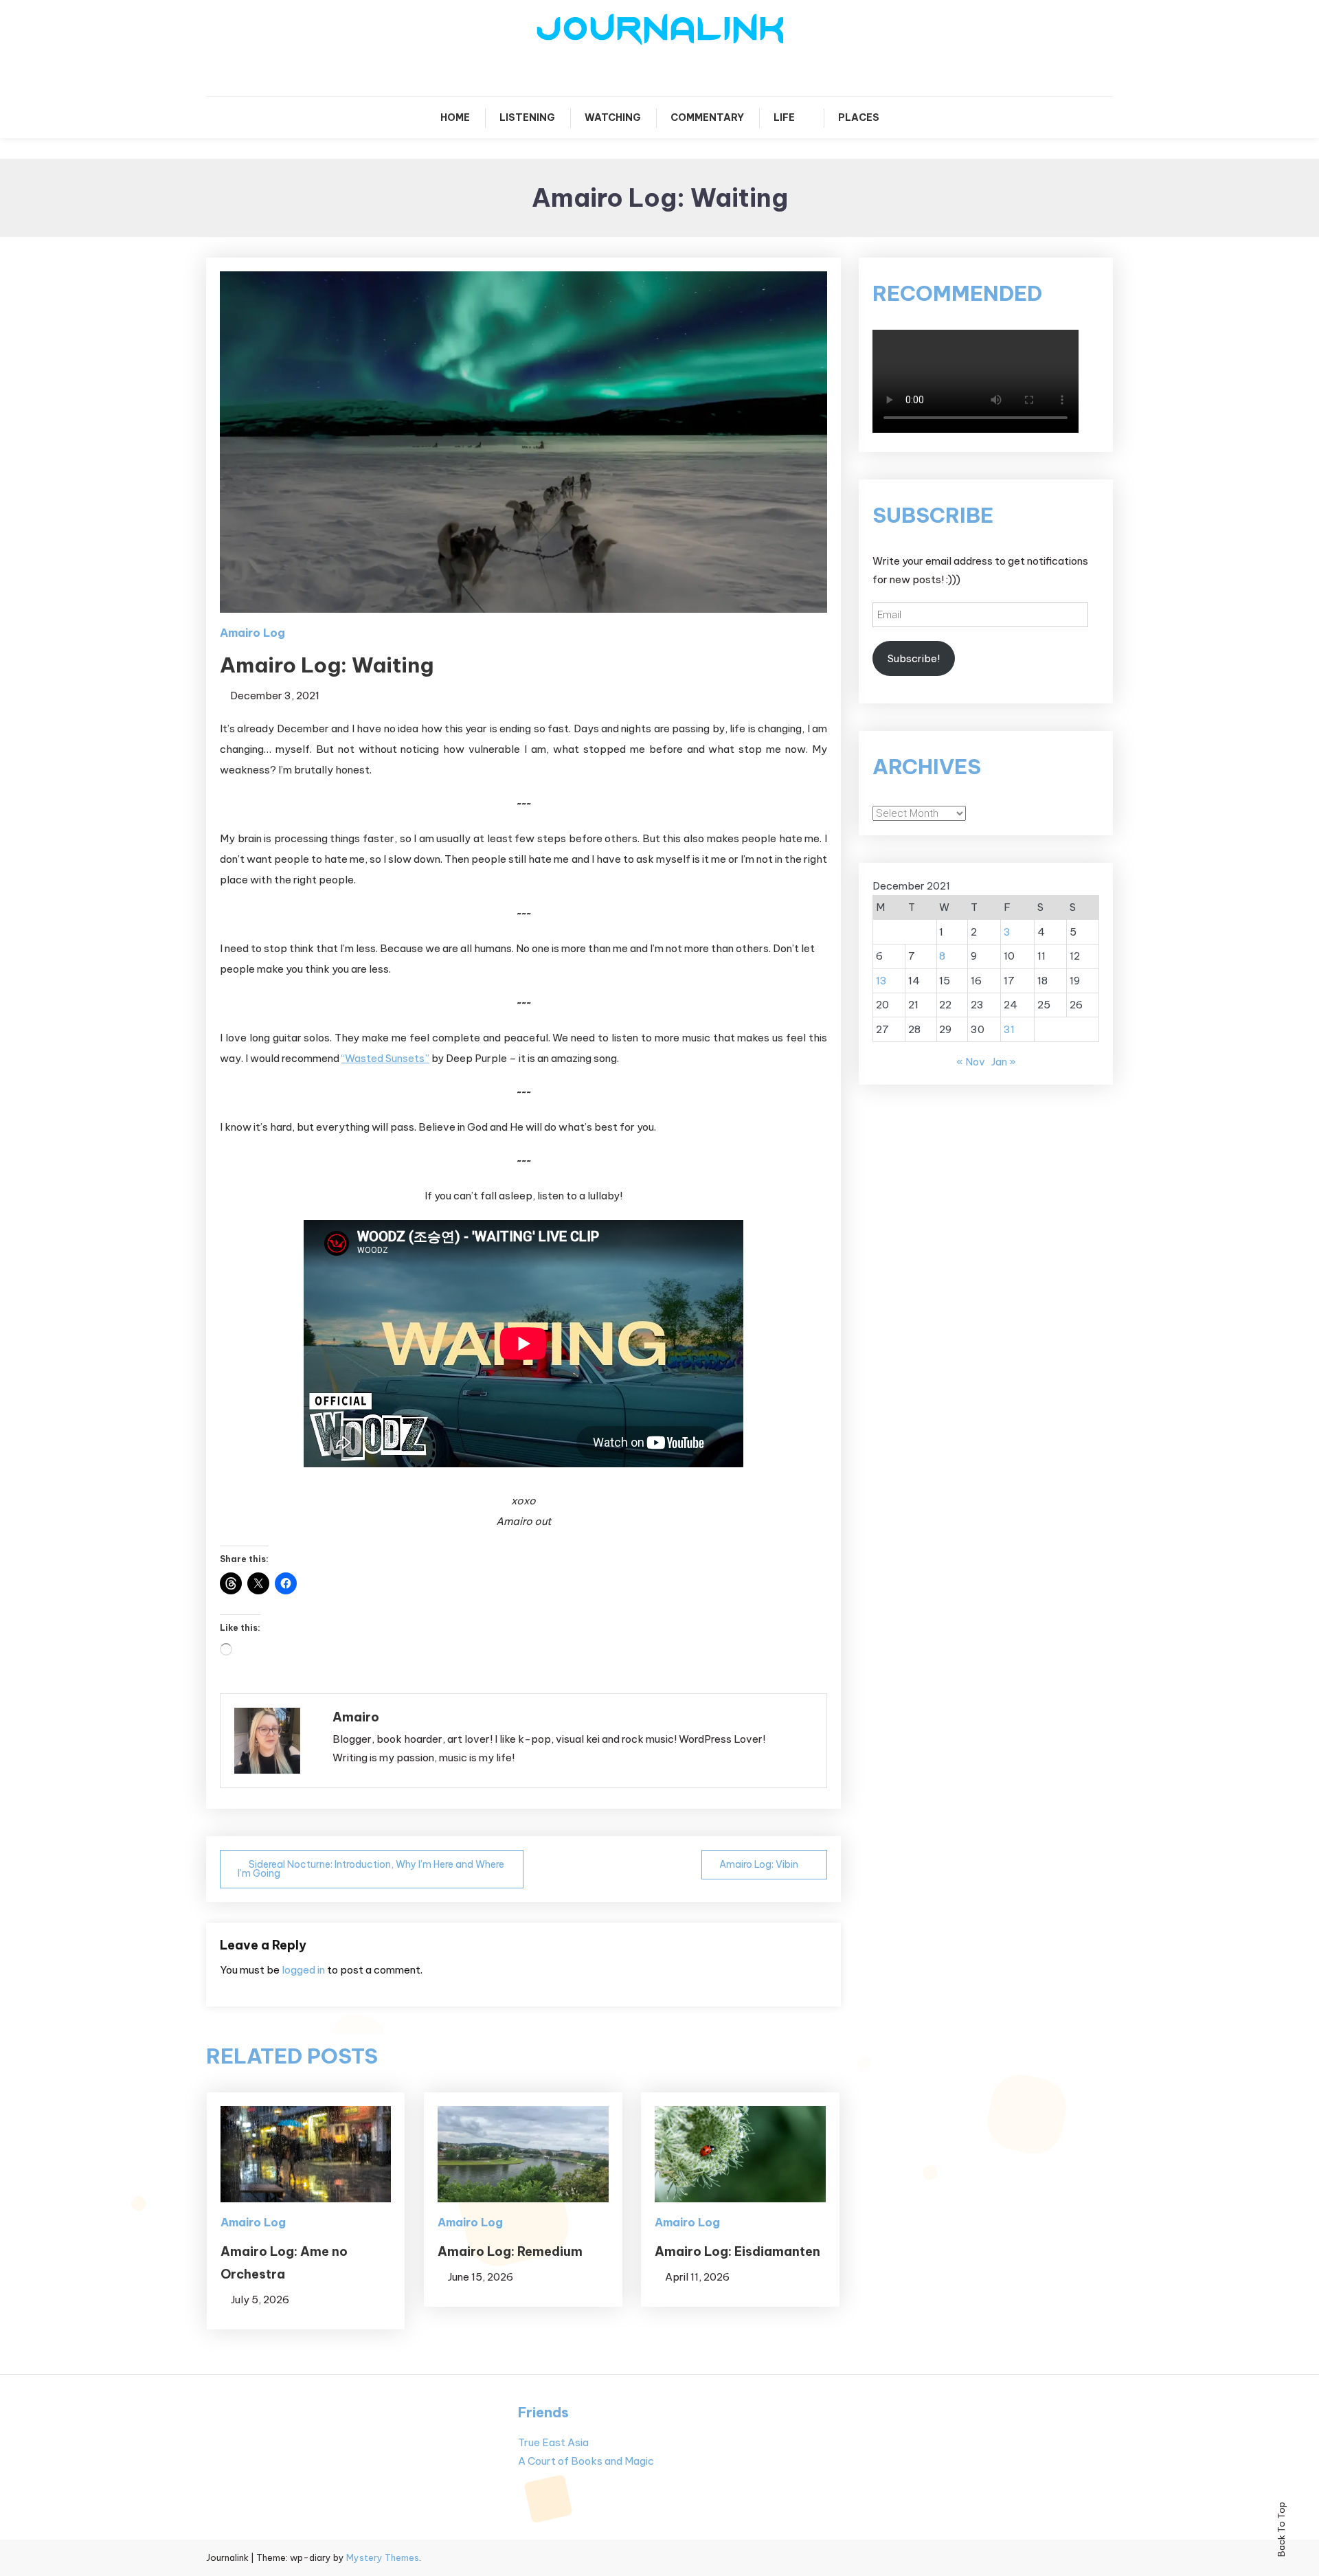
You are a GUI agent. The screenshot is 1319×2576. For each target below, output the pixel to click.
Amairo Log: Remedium (510, 2251)
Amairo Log (252, 633)
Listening (527, 117)
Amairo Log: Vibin (759, 1864)
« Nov (971, 1062)
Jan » (1004, 1062)
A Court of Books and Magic (586, 2461)
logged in (303, 1970)
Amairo (356, 1717)
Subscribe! (914, 658)
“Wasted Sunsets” (385, 1058)
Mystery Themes (383, 2557)
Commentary (707, 117)
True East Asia (553, 2442)
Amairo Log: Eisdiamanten (737, 2251)
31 (1009, 1029)
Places (859, 117)
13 (881, 981)
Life (784, 117)
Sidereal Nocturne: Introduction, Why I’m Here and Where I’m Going (371, 1869)
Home (455, 117)
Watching (613, 117)
